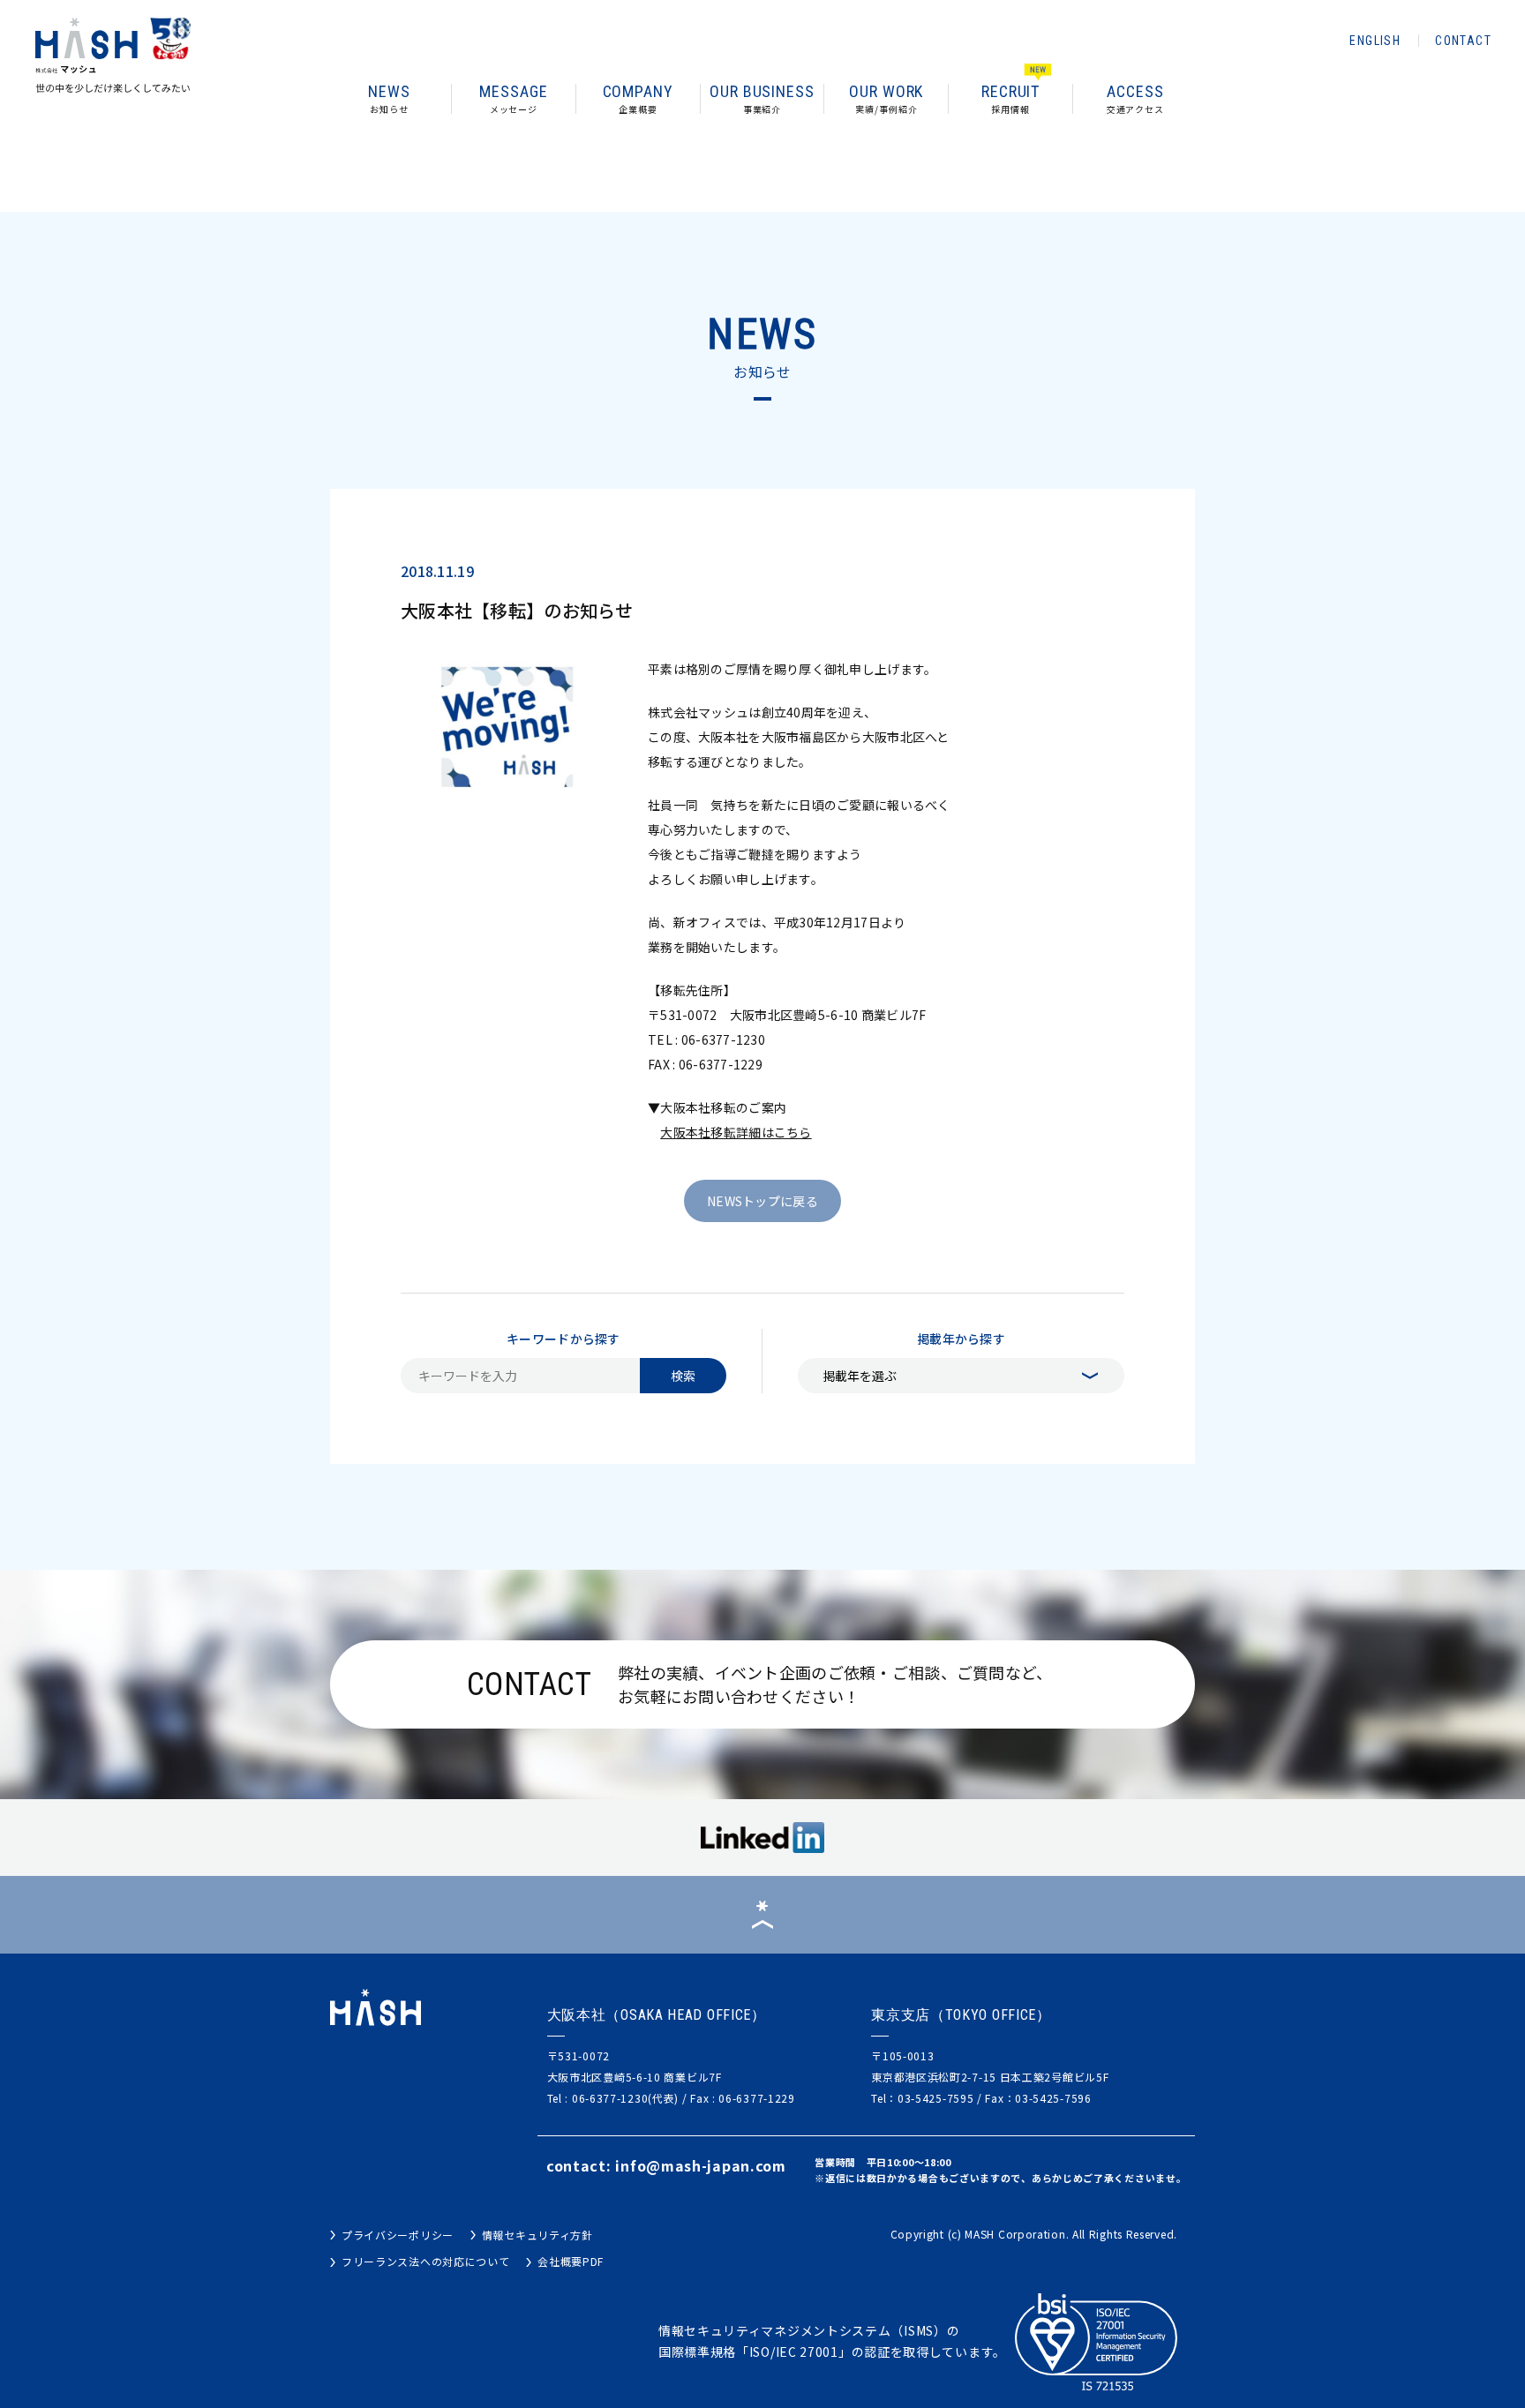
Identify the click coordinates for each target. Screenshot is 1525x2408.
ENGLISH (1375, 41)
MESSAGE (513, 100)
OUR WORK (886, 100)
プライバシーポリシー (398, 2235)
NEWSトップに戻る (762, 1201)
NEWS (389, 100)
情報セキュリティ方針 (537, 2235)
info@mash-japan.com (700, 2165)
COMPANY (638, 100)
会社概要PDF (571, 2261)
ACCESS (1135, 100)
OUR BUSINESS (762, 100)
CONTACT (1463, 41)
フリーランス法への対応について (426, 2261)
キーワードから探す (563, 1339)
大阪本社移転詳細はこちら (736, 1132)
